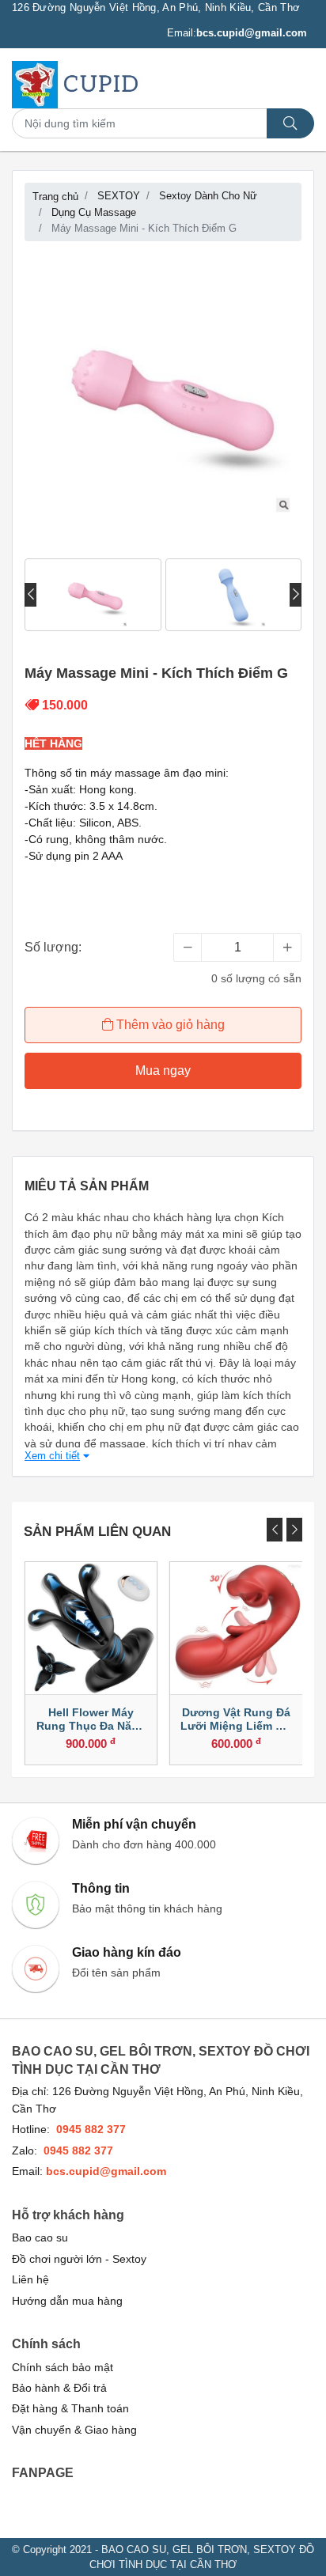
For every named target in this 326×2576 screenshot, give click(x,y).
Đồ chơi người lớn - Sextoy (79, 2259)
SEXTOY (119, 196)
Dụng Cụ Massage (94, 212)
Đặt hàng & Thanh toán (70, 2409)
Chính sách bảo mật (63, 2368)
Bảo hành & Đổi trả (59, 2388)
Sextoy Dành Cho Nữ (208, 196)
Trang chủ (55, 197)
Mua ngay (163, 1070)
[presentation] (30, 595)
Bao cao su (40, 2238)
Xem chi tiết (52, 1456)
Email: (237, 33)
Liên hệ (30, 2280)
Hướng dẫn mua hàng (67, 2301)
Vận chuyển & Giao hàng (74, 2430)
